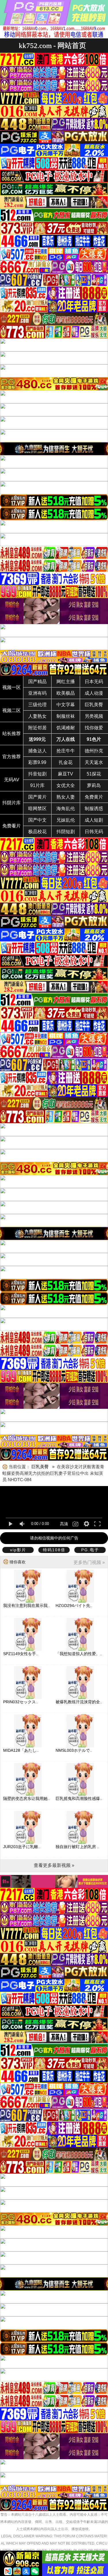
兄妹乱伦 (66, 820)
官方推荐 (12, 757)
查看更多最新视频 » (54, 1865)
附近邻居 (37, 728)
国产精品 (37, 682)
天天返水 (94, 762)
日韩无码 (94, 832)
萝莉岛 (94, 785)
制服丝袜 (66, 716)
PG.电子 (90, 1550)
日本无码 (94, 682)
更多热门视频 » (89, 1562)
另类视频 (94, 716)
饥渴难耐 (66, 728)
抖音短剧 (37, 774)
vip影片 (18, 1550)
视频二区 (12, 710)
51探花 (94, 774)
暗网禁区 (37, 809)
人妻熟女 (37, 716)
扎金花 (66, 762)
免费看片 (12, 826)
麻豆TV (66, 774)
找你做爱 (94, 728)
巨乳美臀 (94, 705)
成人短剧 (94, 820)
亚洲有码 (37, 693)
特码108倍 (54, 1550)
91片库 (37, 785)
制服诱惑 (94, 809)
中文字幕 (66, 705)
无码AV (12, 780)
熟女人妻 (66, 797)
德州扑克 (94, 751)
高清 (64, 1524)
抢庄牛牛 (66, 751)
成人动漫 (94, 693)
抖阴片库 (12, 803)
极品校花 (37, 832)
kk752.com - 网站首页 (52, 45)
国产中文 (37, 820)
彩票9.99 (37, 762)
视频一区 (12, 687)
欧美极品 (66, 693)
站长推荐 (12, 734)
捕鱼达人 (37, 751)
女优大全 (66, 785)
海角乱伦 (66, 809)
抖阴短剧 (66, 832)
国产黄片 (37, 797)
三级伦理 (37, 705)
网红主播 (66, 682)
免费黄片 (94, 797)
